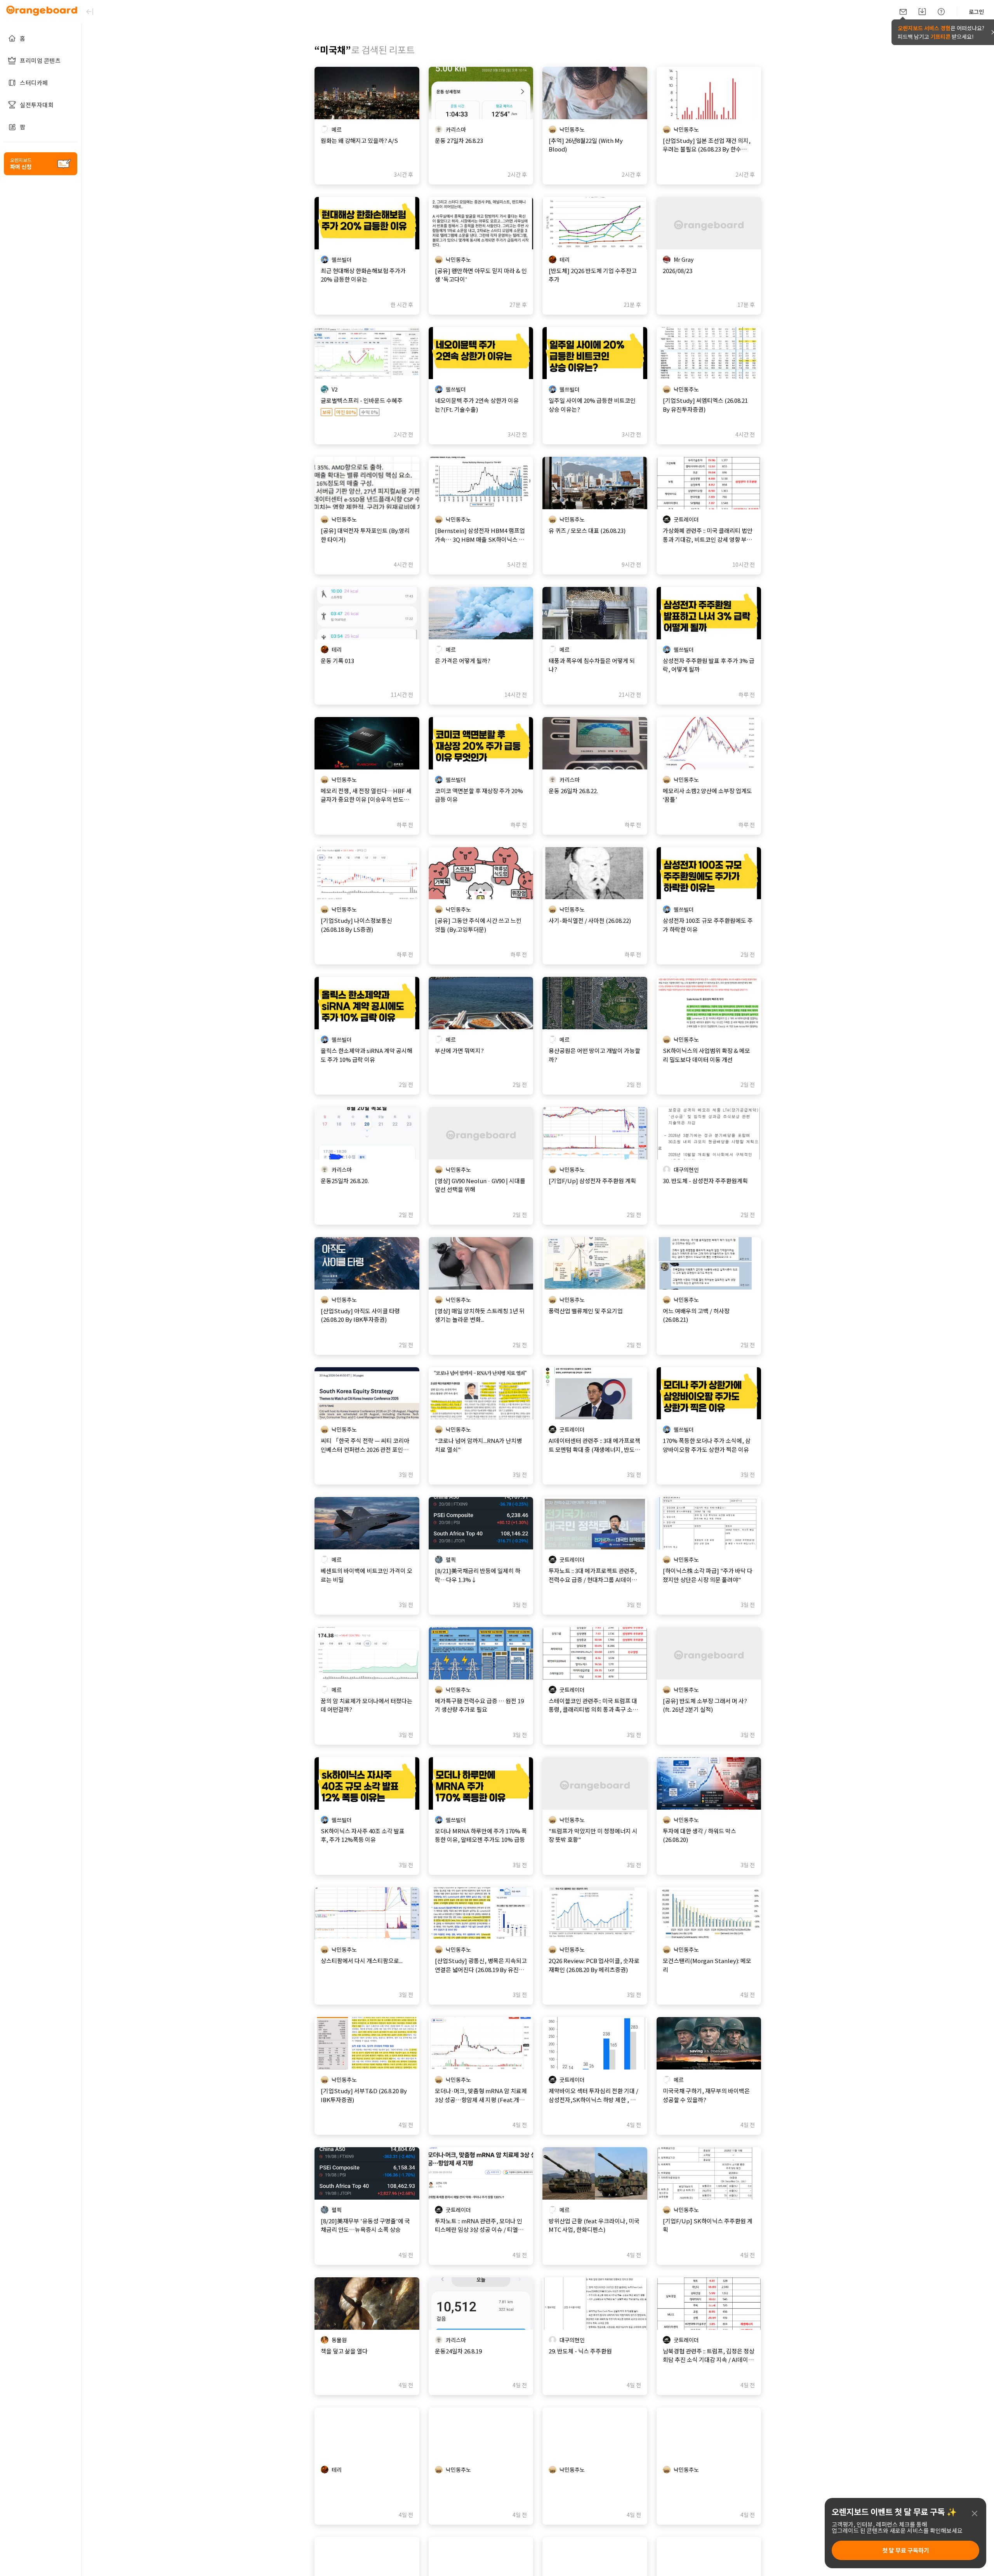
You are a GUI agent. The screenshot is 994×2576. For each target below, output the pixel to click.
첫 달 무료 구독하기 (906, 2550)
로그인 (976, 12)
